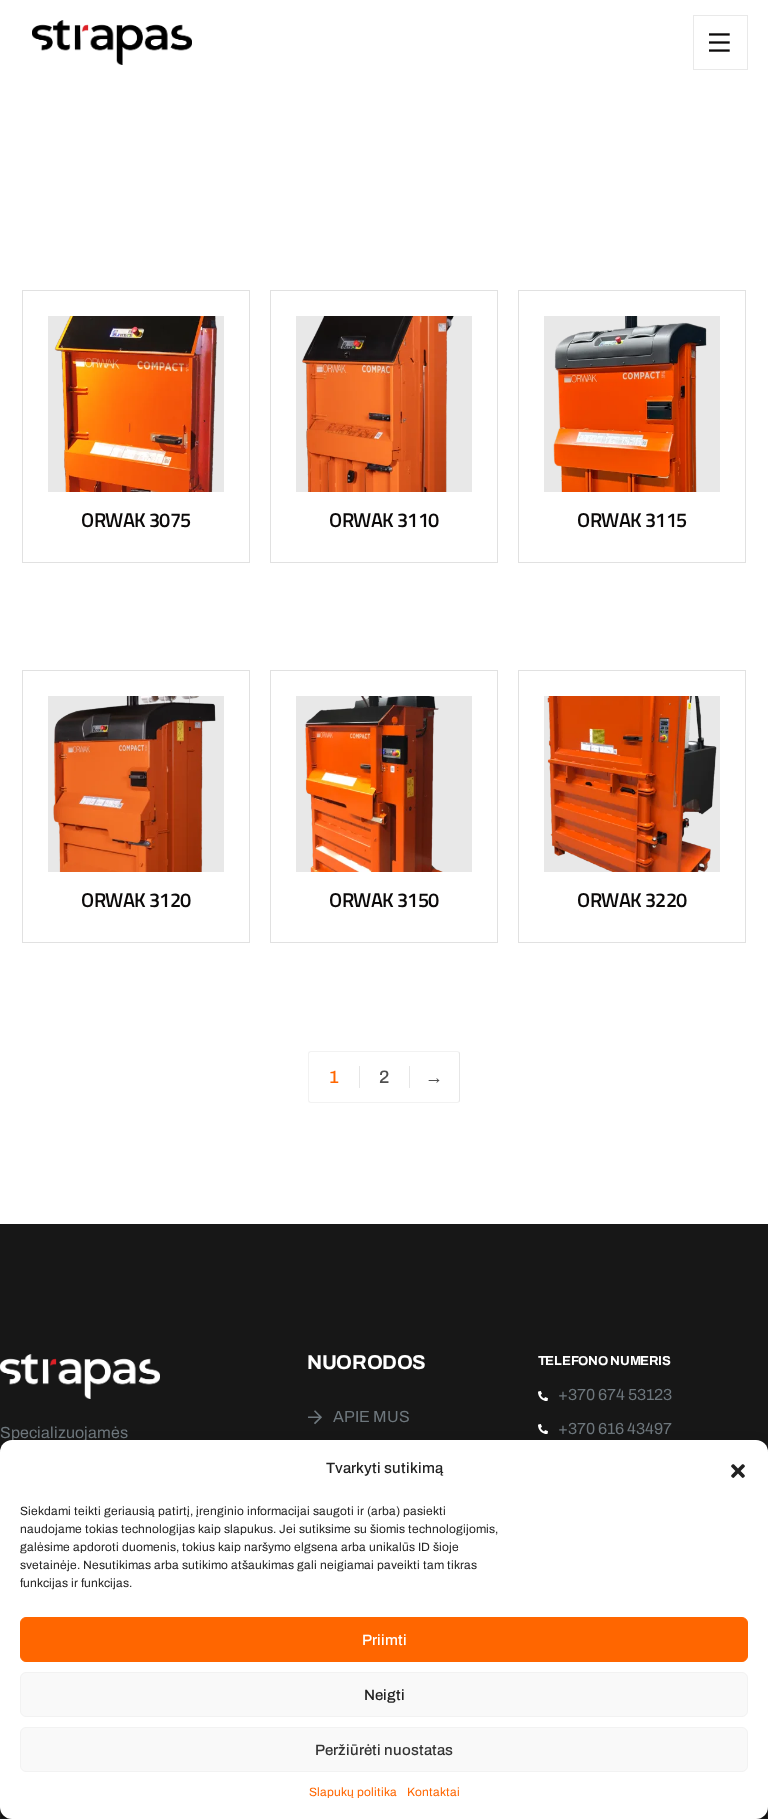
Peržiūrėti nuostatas (384, 1750)
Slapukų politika (353, 1792)
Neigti (384, 1695)
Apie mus (371, 1416)
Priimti (384, 1640)
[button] (738, 1469)
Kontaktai (433, 1792)
